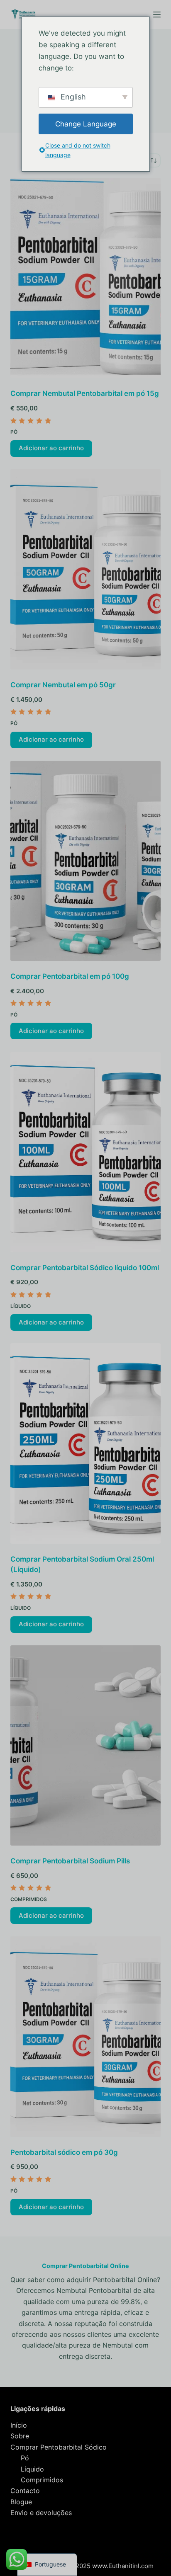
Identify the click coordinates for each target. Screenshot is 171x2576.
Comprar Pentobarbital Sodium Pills (70, 1861)
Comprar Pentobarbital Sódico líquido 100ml (85, 1268)
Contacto (25, 2491)
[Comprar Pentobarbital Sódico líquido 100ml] (86, 1152)
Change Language (86, 124)
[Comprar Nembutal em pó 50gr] (86, 569)
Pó (14, 432)
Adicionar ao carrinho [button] (51, 448)
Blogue (21, 2502)
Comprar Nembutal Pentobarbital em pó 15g (85, 393)
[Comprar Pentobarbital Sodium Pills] (86, 1745)
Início (19, 2425)
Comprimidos (29, 1899)
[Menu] (157, 15)
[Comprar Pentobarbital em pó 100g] (86, 861)
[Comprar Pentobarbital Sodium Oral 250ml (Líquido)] (86, 1443)
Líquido (21, 1306)
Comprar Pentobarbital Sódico (59, 2447)
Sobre (20, 2436)
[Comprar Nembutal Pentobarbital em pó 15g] (86, 278)
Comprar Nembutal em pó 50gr (63, 685)
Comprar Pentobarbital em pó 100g (70, 976)
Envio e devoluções (41, 2513)
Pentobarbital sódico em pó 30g (64, 2152)
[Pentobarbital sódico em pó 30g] (86, 2036)
